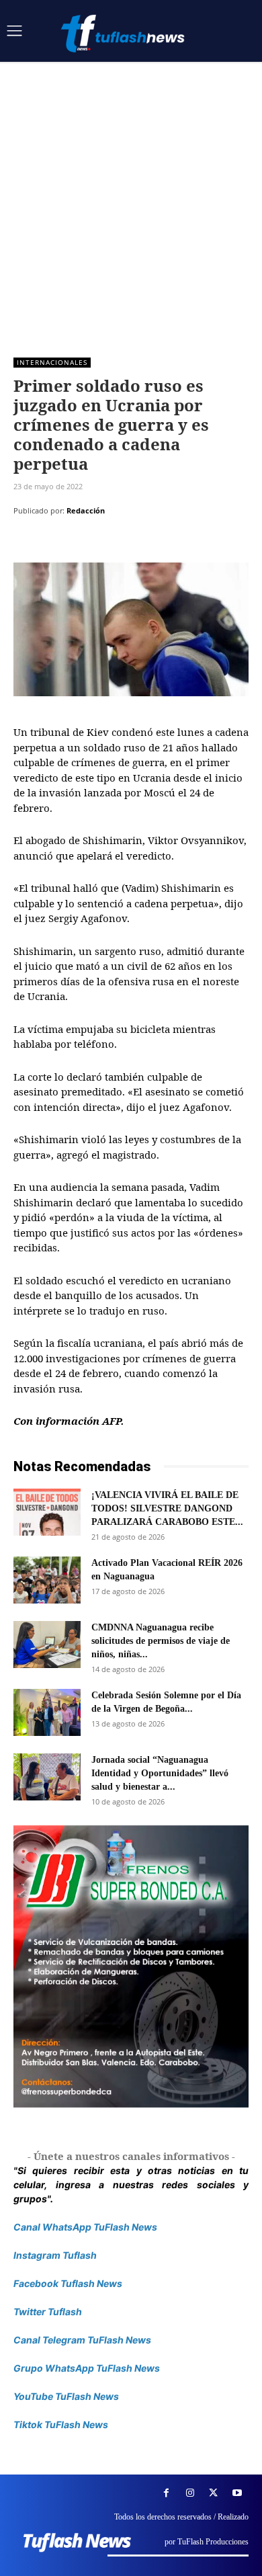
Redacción (86, 510)
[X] (58, 544)
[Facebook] (27, 544)
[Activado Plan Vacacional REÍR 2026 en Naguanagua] (47, 1580)
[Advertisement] (131, 200)
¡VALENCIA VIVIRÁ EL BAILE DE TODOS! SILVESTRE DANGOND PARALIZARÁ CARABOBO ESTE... (167, 1508)
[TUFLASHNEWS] (124, 33)
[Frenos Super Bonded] (131, 1966)
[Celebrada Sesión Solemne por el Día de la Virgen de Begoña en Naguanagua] (47, 1712)
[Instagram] (190, 2493)
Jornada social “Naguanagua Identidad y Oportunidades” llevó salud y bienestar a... (160, 1773)
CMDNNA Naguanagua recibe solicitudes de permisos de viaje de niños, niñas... (161, 1641)
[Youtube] (237, 2493)
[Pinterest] (89, 544)
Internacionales (52, 362)
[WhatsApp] (120, 544)
